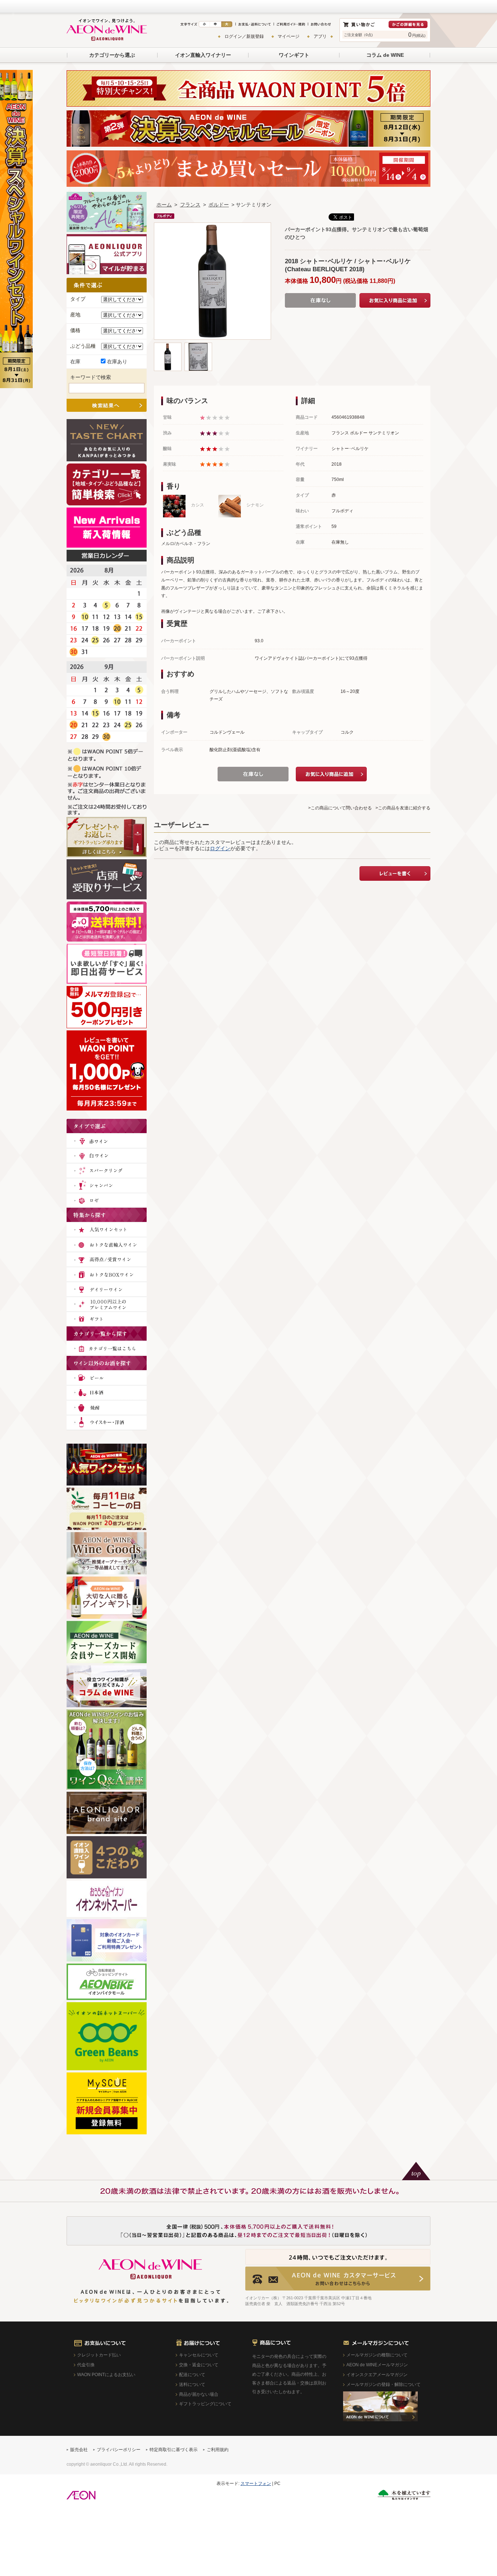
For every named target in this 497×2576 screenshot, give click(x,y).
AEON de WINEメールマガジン (377, 2365)
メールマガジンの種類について (377, 2355)
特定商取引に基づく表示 (174, 2450)
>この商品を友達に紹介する (403, 808)
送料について (192, 2384)
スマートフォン (256, 2484)
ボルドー (219, 205)
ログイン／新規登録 (244, 36)
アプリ (320, 36)
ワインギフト (294, 55)
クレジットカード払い (99, 2355)
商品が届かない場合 (199, 2394)
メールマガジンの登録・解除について (383, 2384)
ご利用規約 (218, 2450)
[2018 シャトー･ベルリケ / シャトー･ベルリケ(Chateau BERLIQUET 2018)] (168, 346)
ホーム (164, 205)
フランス (190, 205)
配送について (192, 2375)
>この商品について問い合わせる (340, 808)
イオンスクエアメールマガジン (377, 2375)
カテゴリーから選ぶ (112, 55)
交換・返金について (199, 2365)
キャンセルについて (199, 2355)
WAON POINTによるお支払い (106, 2375)
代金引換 (86, 2365)
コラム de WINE (385, 55)
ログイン (220, 848)
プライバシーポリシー (119, 2450)
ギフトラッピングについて (205, 2404)
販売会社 (79, 2450)
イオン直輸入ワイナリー (203, 55)
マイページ (289, 36)
